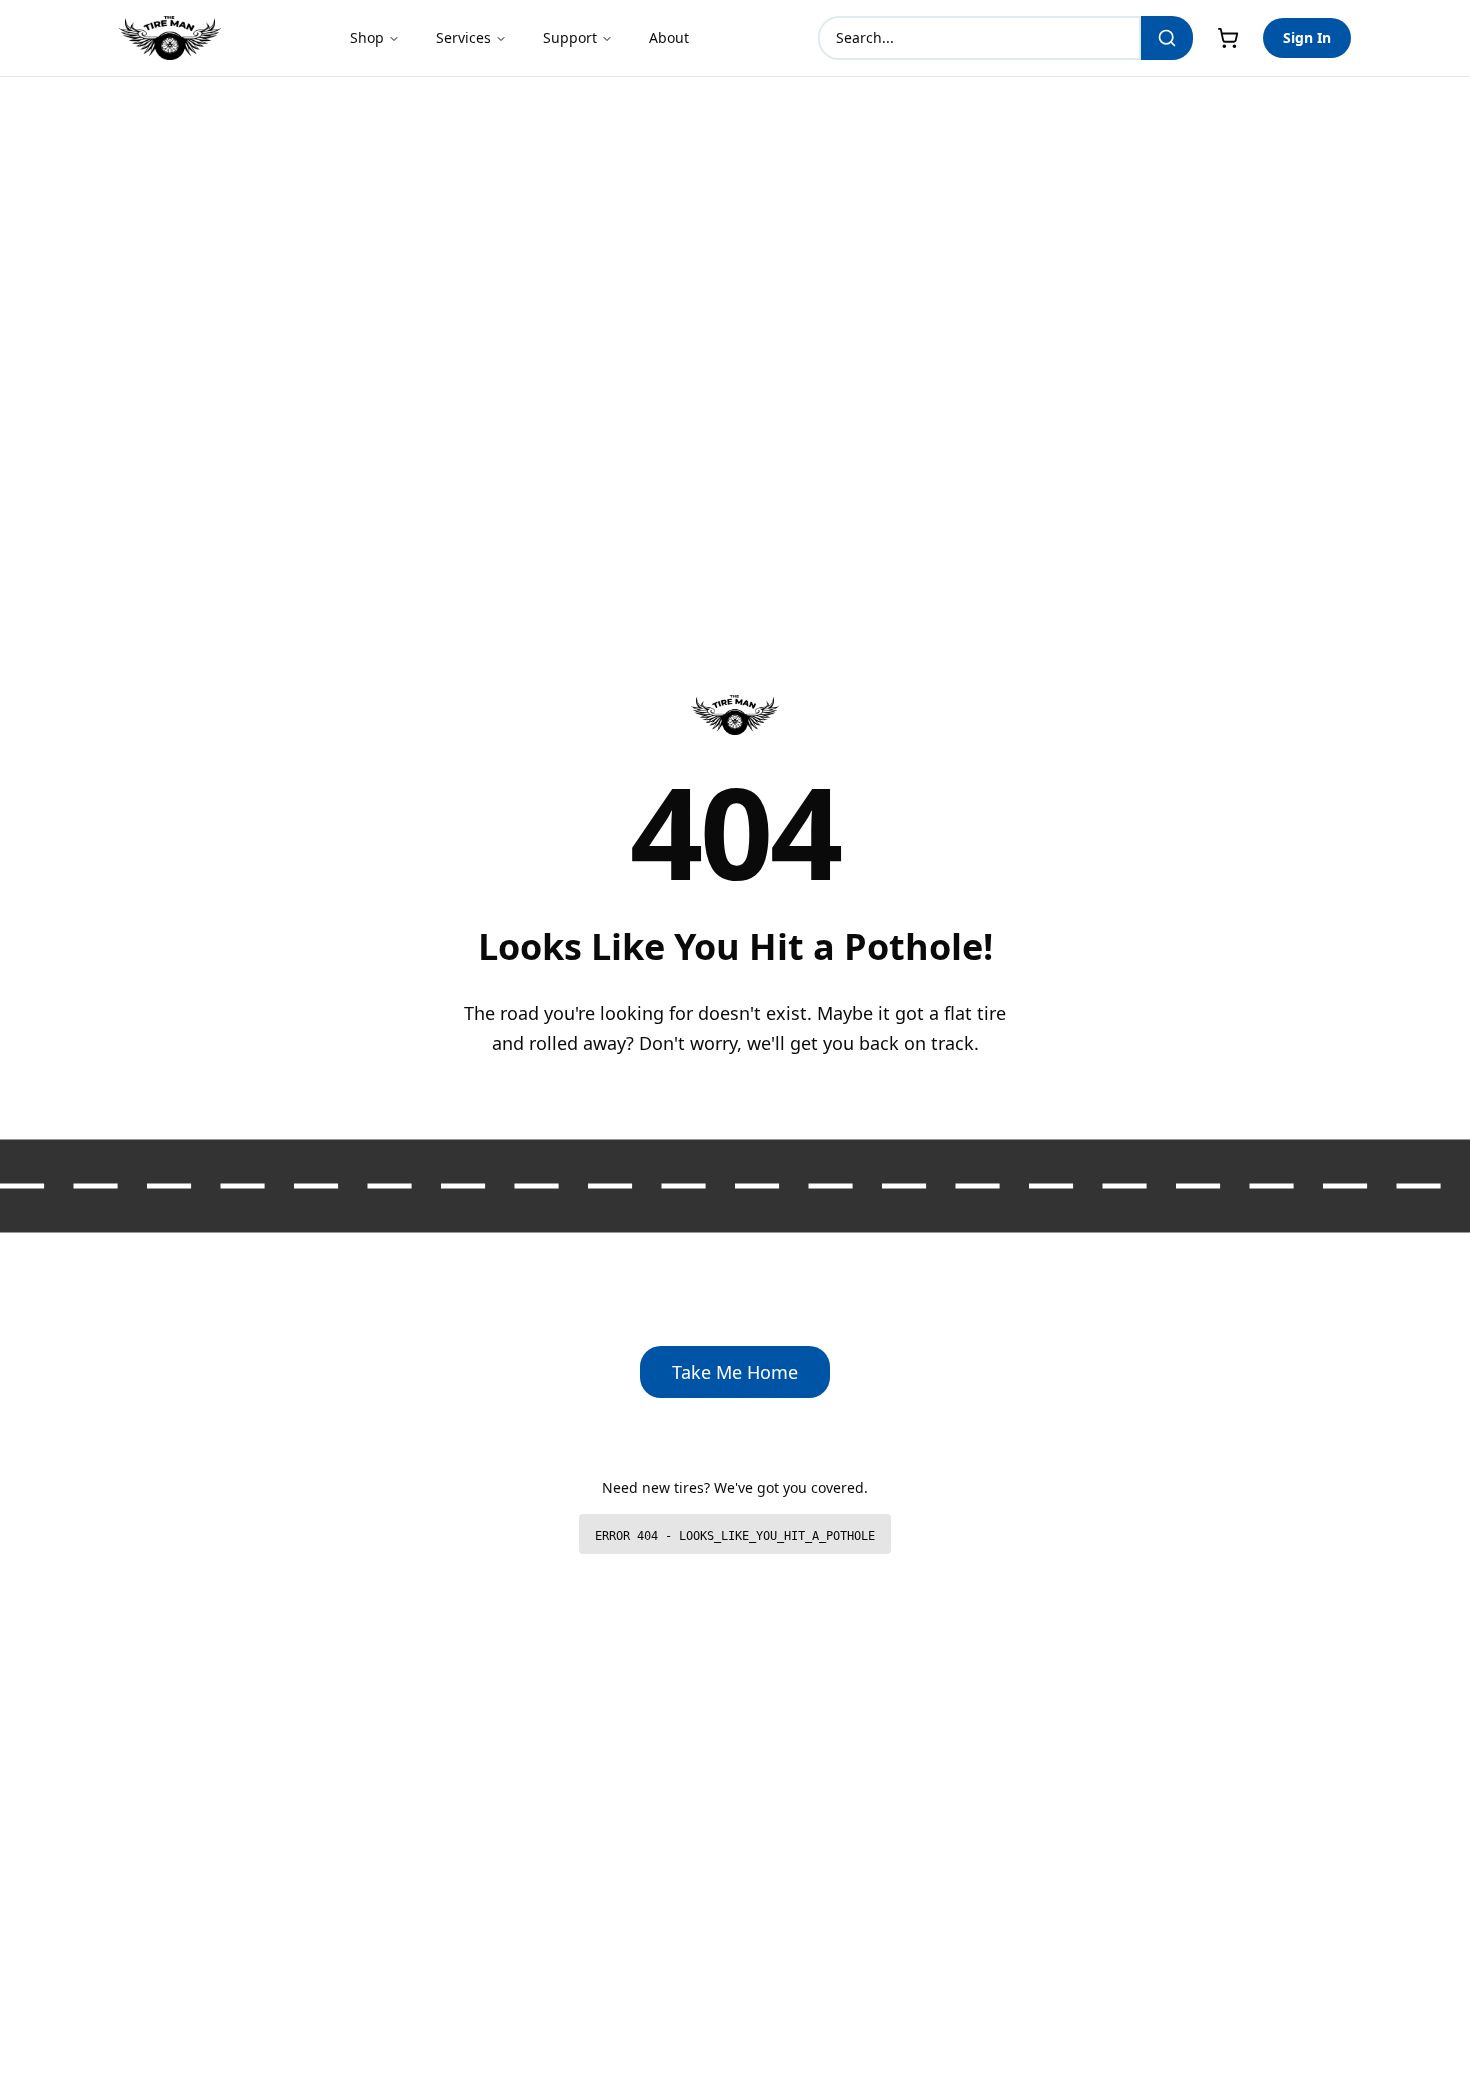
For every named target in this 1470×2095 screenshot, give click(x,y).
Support (570, 37)
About (669, 37)
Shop (367, 37)
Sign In (1307, 37)
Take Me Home (735, 1372)
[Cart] (1228, 38)
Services (463, 37)
